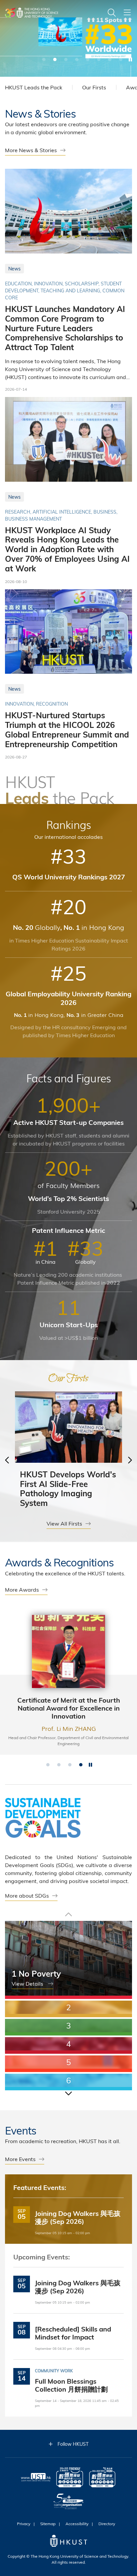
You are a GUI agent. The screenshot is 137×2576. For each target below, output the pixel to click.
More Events (20, 2159)
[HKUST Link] (32, 13)
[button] (44, 59)
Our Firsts (94, 87)
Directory (107, 2524)
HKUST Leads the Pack (34, 87)
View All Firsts (64, 1523)
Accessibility (77, 2524)
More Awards (22, 1589)
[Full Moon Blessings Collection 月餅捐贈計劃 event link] (68, 2384)
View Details (28, 1983)
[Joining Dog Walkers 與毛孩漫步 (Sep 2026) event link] (68, 2217)
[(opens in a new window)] (70, 2478)
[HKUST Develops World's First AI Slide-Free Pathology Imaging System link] (68, 1452)
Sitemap (48, 2524)
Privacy (24, 2524)
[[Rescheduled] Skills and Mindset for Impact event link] (68, 2332)
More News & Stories (31, 150)
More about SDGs (27, 1895)
